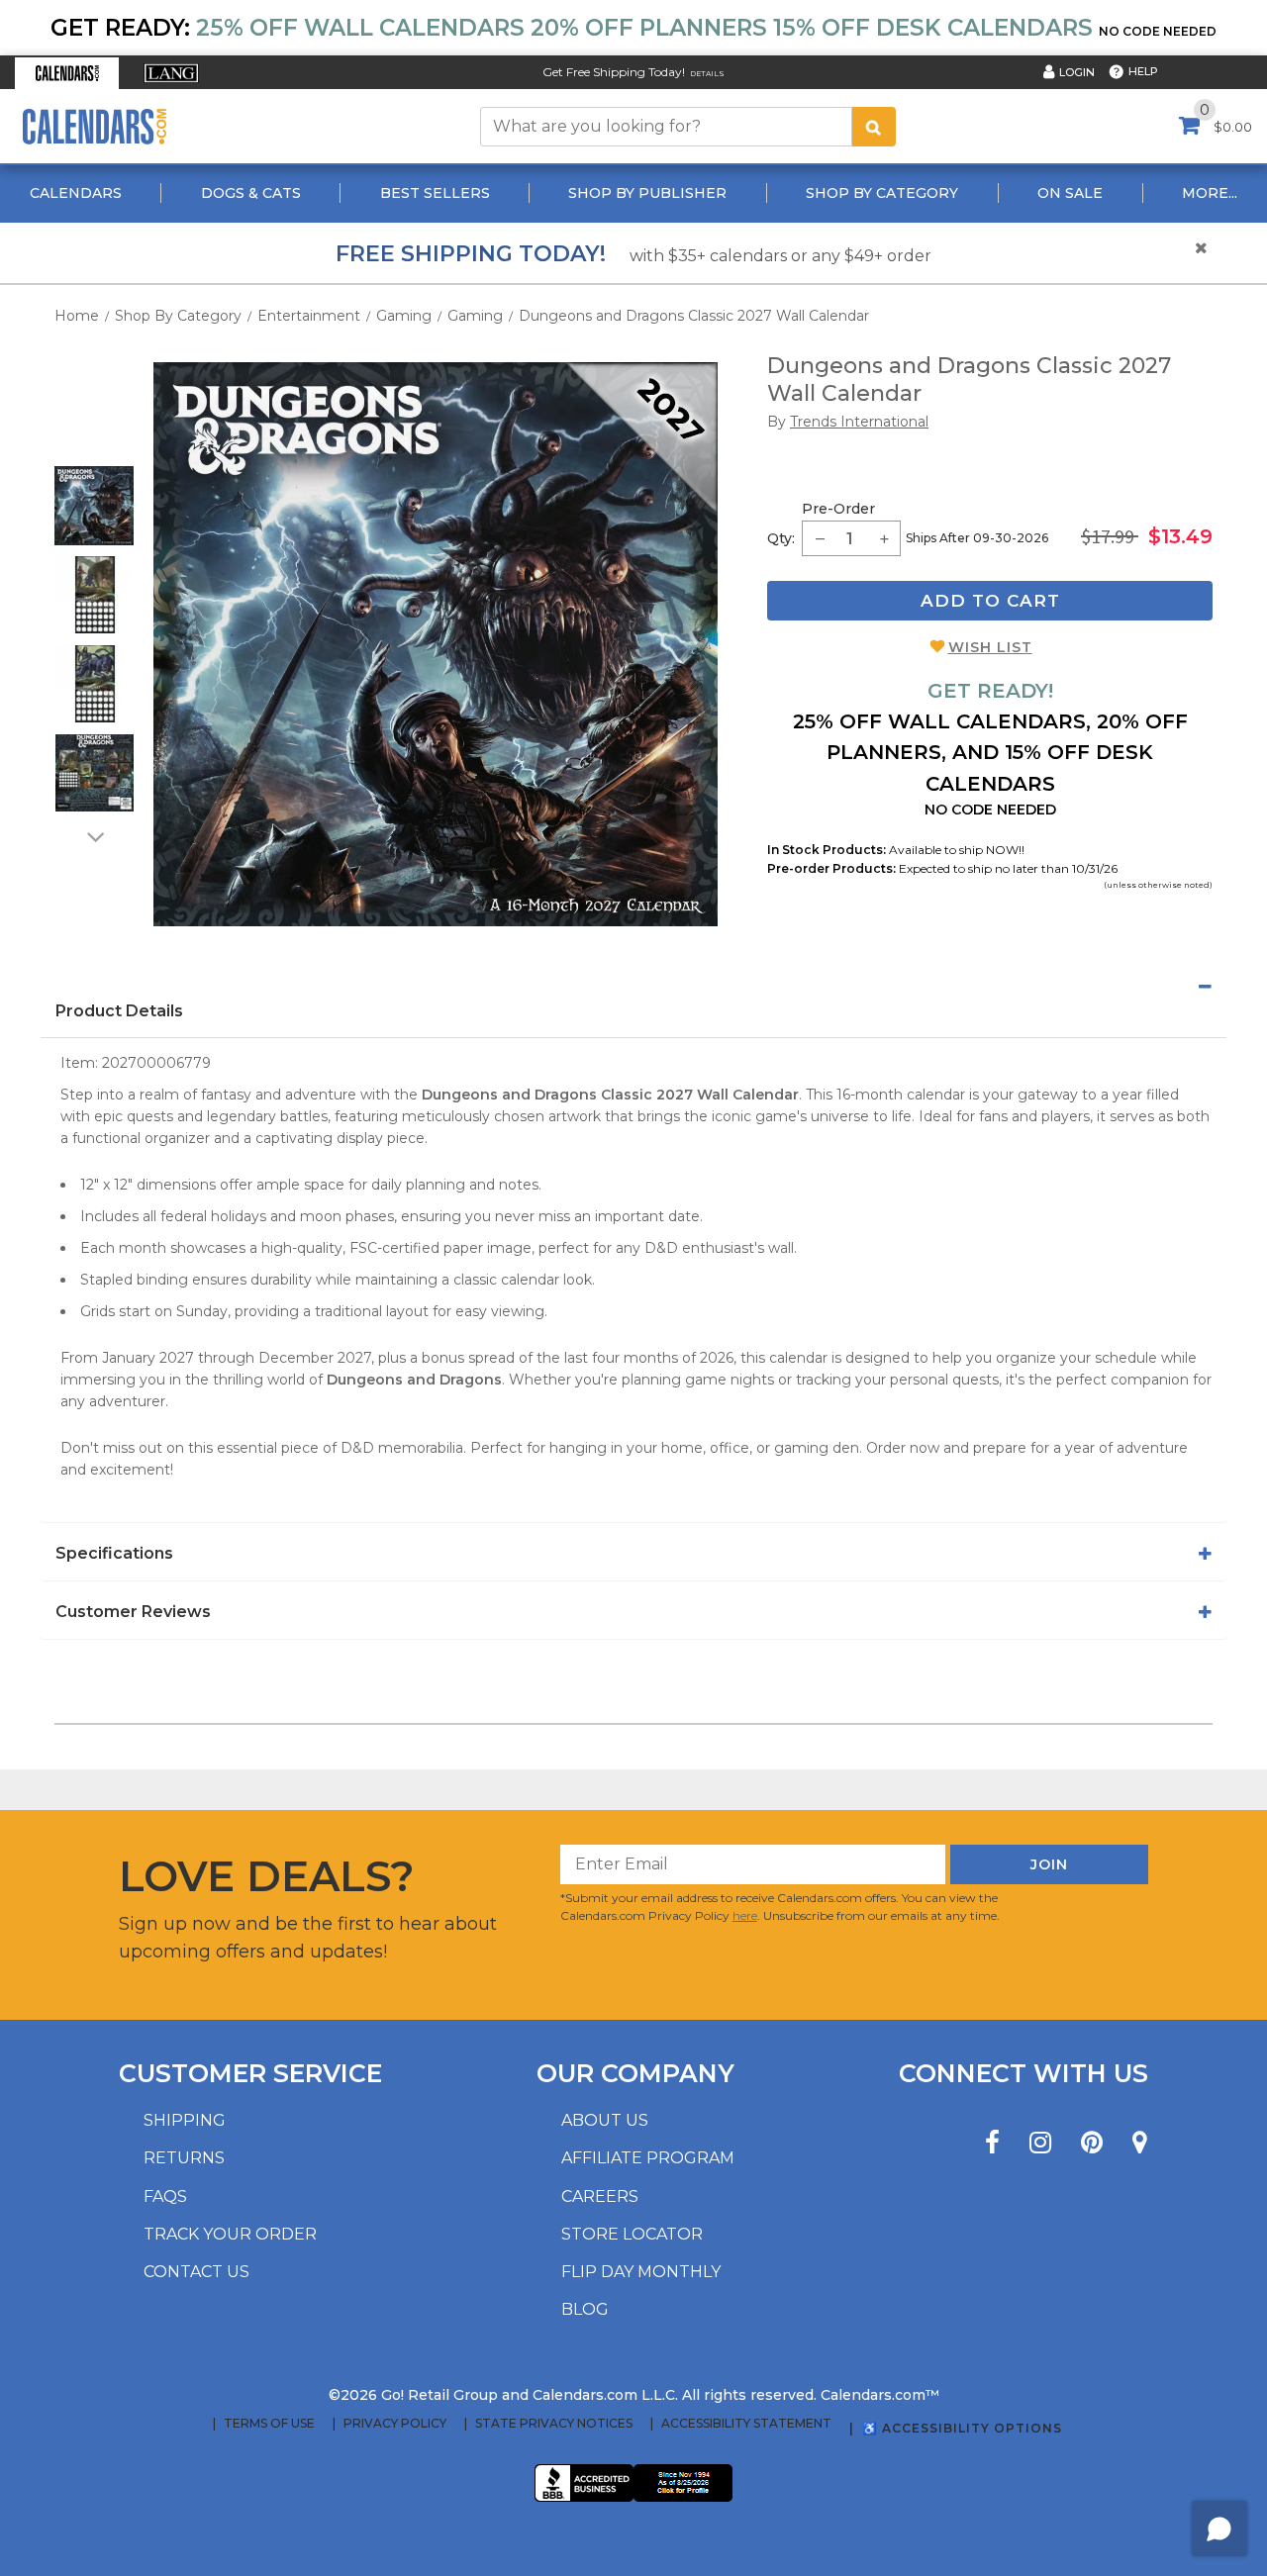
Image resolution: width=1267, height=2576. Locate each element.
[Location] (1140, 2143)
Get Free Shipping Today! (614, 72)
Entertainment (309, 316)
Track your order (230, 2234)
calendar (936, 1095)
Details (707, 74)
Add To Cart (990, 601)
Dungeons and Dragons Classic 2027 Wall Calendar (694, 316)
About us (605, 2120)
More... (1210, 193)
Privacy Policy (395, 2424)
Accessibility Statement (746, 2424)
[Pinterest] (1092, 2143)
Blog (585, 2309)
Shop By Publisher (647, 193)
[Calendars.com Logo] (94, 126)
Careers (600, 2196)
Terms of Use (269, 2424)
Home (77, 316)
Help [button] (1143, 71)
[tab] (633, 987)
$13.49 (1180, 536)
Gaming (404, 316)
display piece (381, 1138)
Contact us (196, 2272)
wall (781, 1248)
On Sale (1070, 193)
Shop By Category (882, 193)
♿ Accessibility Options (962, 2428)
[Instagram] (1040, 2143)
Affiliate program (648, 2158)
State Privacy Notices (554, 2424)
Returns (184, 2158)
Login (1077, 72)
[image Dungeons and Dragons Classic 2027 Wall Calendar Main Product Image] (436, 644)
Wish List (990, 647)
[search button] (874, 127)
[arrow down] (94, 836)
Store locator (632, 2234)
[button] (67, 73)
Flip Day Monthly (641, 2272)
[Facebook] (992, 2143)
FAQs (165, 2196)
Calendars (76, 193)
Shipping (185, 2120)
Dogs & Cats (251, 193)
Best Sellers (435, 193)
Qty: (781, 538)
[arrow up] (94, 453)
